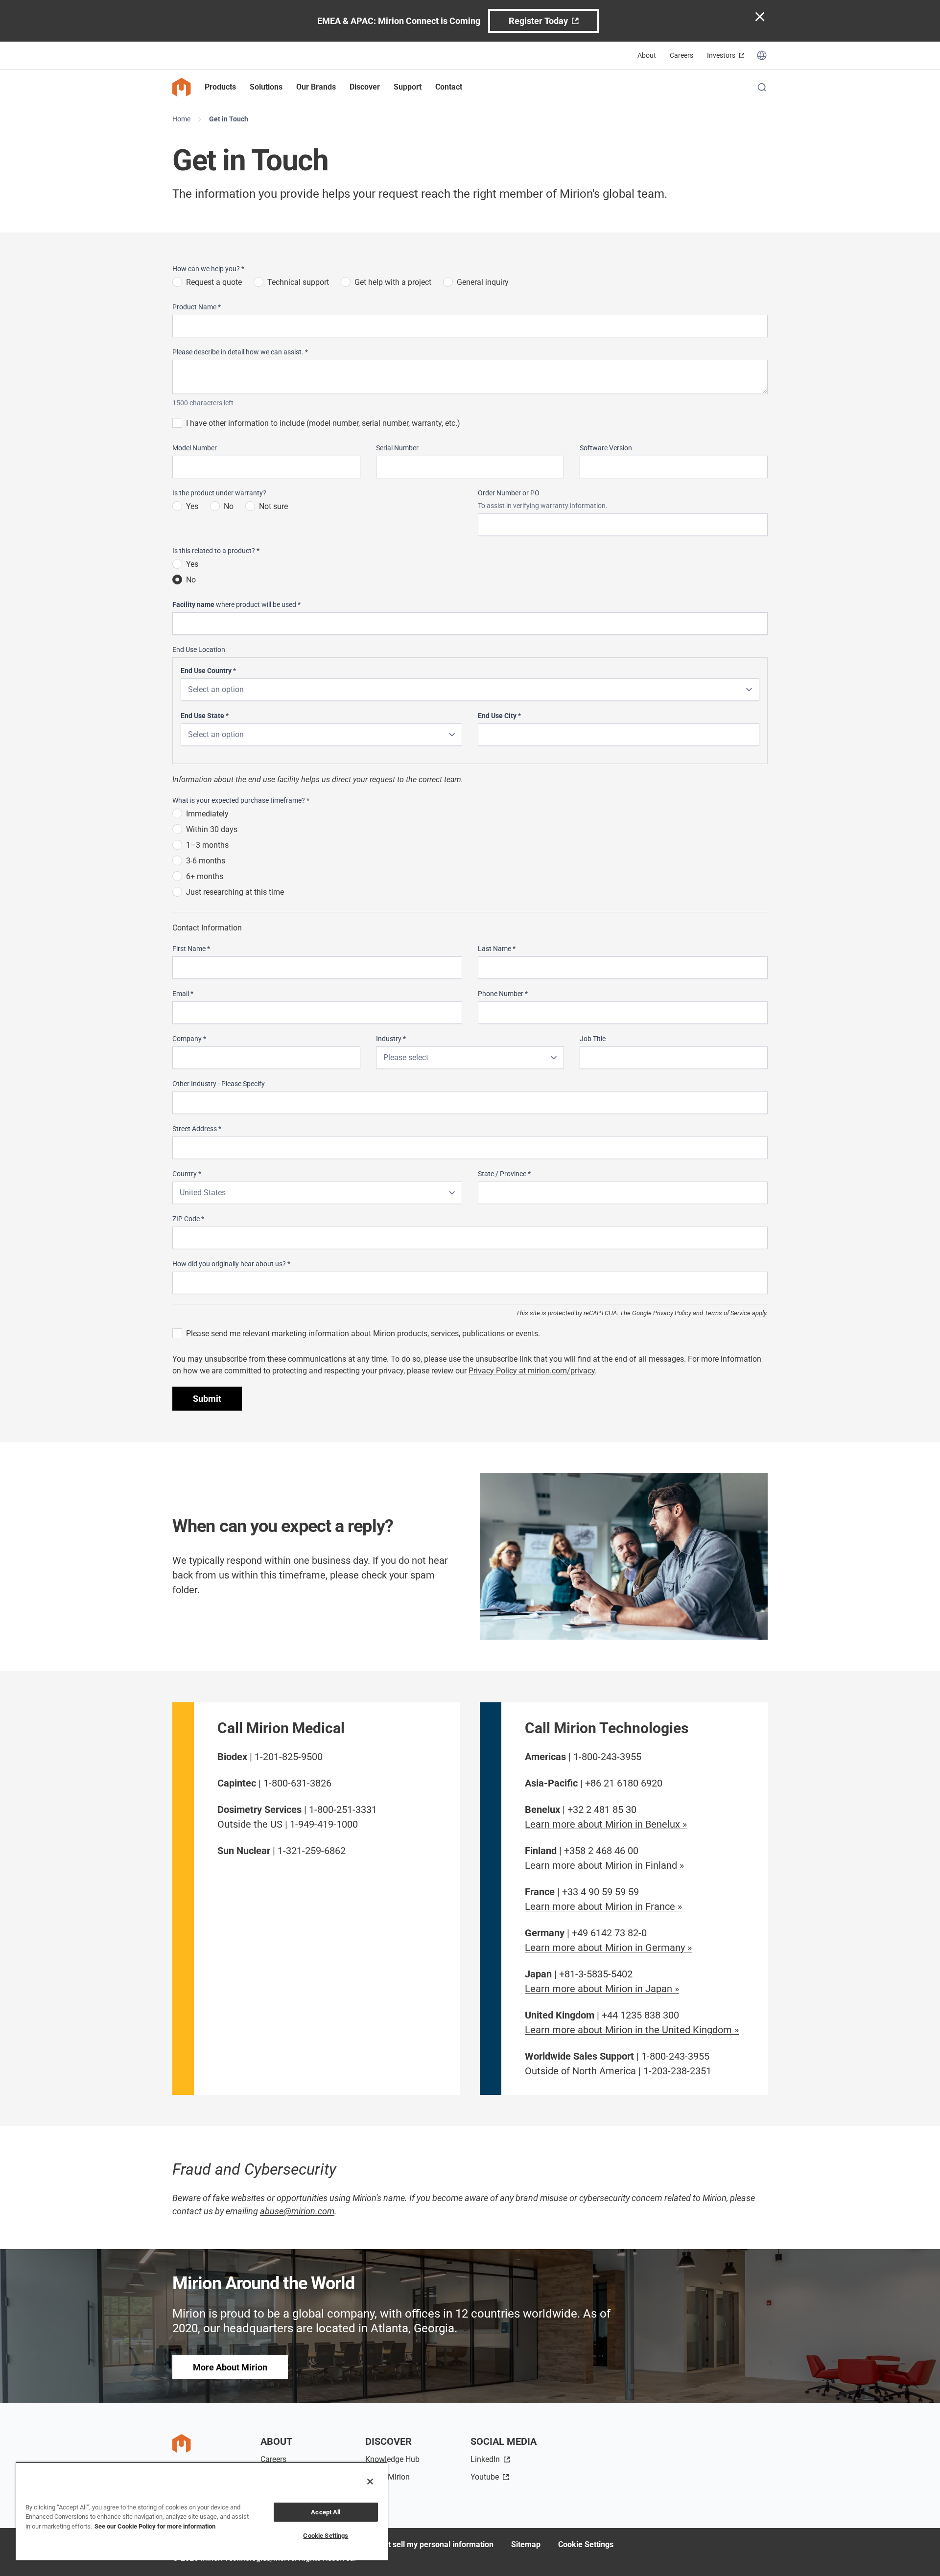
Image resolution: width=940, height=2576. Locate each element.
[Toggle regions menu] (762, 55)
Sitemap (526, 2544)
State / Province (504, 1174)
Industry (391, 1039)
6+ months (205, 876)
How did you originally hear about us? (231, 1264)
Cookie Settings (586, 2544)
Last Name (497, 949)
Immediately (207, 814)
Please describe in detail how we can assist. (240, 352)
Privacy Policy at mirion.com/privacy (532, 1371)
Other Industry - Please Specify (219, 1084)
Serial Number (397, 448)
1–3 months (207, 845)
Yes (192, 506)
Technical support (298, 282)
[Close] (370, 2482)
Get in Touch (229, 119)
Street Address (197, 1129)
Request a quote (214, 282)
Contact (449, 87)
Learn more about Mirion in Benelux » (606, 1824)
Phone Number (503, 994)
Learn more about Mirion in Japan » (602, 1989)
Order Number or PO (509, 493)
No (229, 506)
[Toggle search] (762, 87)
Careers (681, 55)
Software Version (606, 448)
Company (189, 1039)
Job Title (593, 1039)
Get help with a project (393, 282)
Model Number (195, 448)
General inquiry (483, 282)
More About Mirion (230, 2367)
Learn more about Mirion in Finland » (604, 1865)
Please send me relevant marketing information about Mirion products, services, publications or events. (363, 1334)
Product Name (197, 307)
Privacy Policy (672, 1313)
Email (183, 994)
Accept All (326, 2512)
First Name (191, 949)
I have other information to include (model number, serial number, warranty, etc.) (323, 423)
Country (187, 1174)
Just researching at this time (235, 892)
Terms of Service (728, 1313)
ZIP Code (188, 1219)
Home (181, 119)
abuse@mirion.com (297, 2211)
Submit (207, 1399)
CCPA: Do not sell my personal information (419, 2544)
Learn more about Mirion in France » (603, 1906)
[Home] (182, 87)
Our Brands (316, 87)
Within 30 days (212, 829)
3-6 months (206, 861)
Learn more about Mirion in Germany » (608, 1948)
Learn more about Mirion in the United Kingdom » (632, 2030)
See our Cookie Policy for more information (155, 2526)
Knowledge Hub (392, 2459)
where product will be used (236, 604)
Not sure (273, 506)
